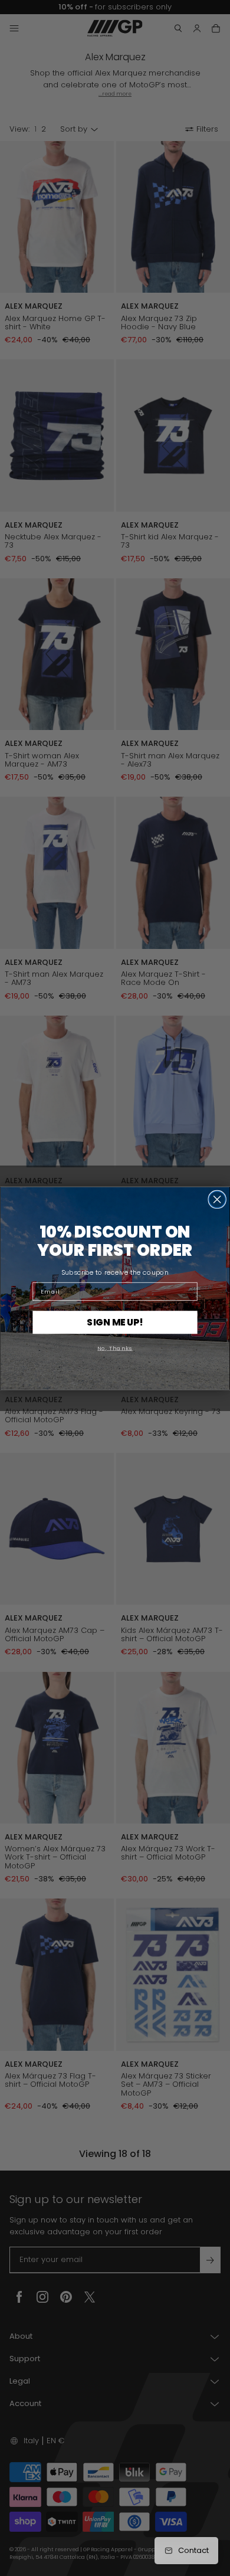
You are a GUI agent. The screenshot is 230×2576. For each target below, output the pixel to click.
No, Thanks (115, 1347)
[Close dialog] (217, 1199)
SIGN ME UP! (115, 1322)
